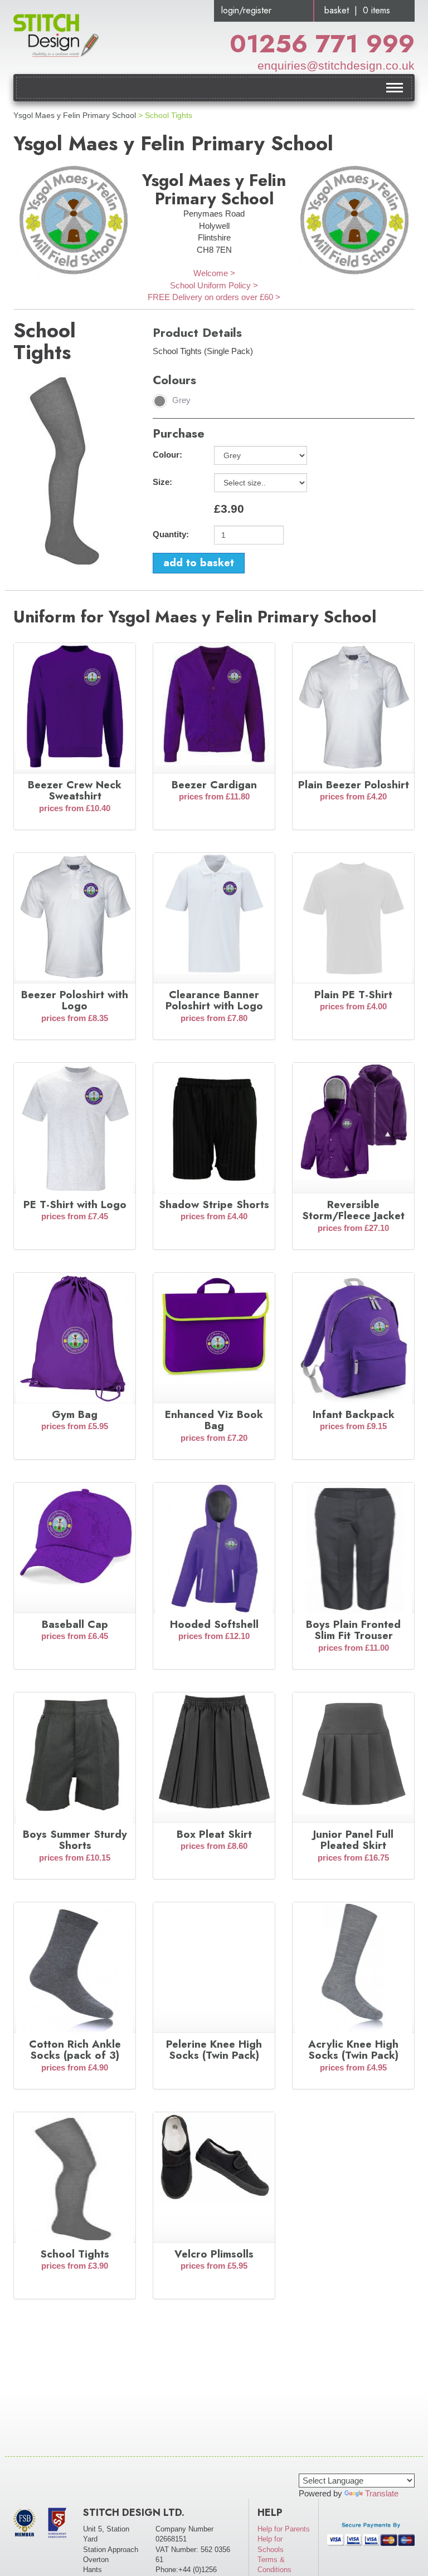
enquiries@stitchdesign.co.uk (336, 65)
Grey (181, 400)
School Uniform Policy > (214, 285)
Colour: (167, 455)
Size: (162, 482)
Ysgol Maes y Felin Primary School (75, 115)
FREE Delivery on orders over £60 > (214, 297)
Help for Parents (284, 2529)
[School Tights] (67, 468)
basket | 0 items (357, 10)
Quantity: (171, 534)
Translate (382, 2493)
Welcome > (214, 273)
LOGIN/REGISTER (246, 10)
